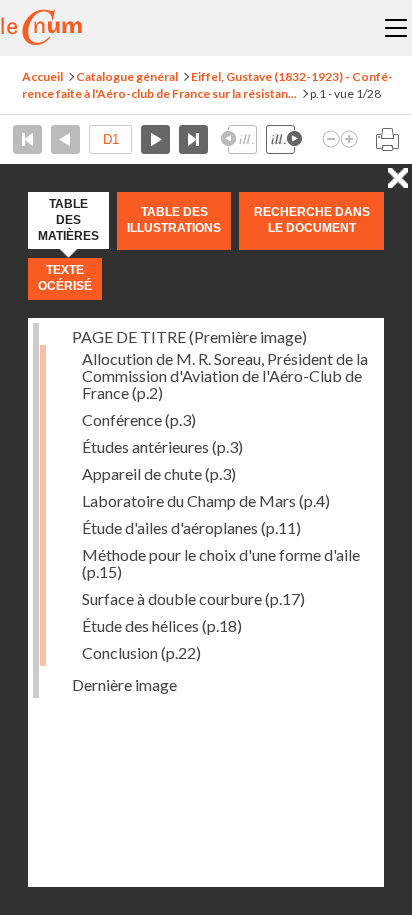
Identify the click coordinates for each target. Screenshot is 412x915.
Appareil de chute (159, 473)
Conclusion (141, 652)
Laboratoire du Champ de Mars (206, 500)
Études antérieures (162, 446)
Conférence (139, 419)
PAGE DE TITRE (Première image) (189, 336)
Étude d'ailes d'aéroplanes (191, 527)
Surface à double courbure (193, 598)
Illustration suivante (284, 139)
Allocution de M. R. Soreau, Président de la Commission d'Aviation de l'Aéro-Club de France (225, 375)
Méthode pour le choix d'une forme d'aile (221, 563)
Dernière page (193, 139)
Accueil (42, 76)
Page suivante (155, 139)
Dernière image (124, 684)
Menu (396, 28)
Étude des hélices (162, 625)
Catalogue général (127, 76)
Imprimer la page (387, 139)
